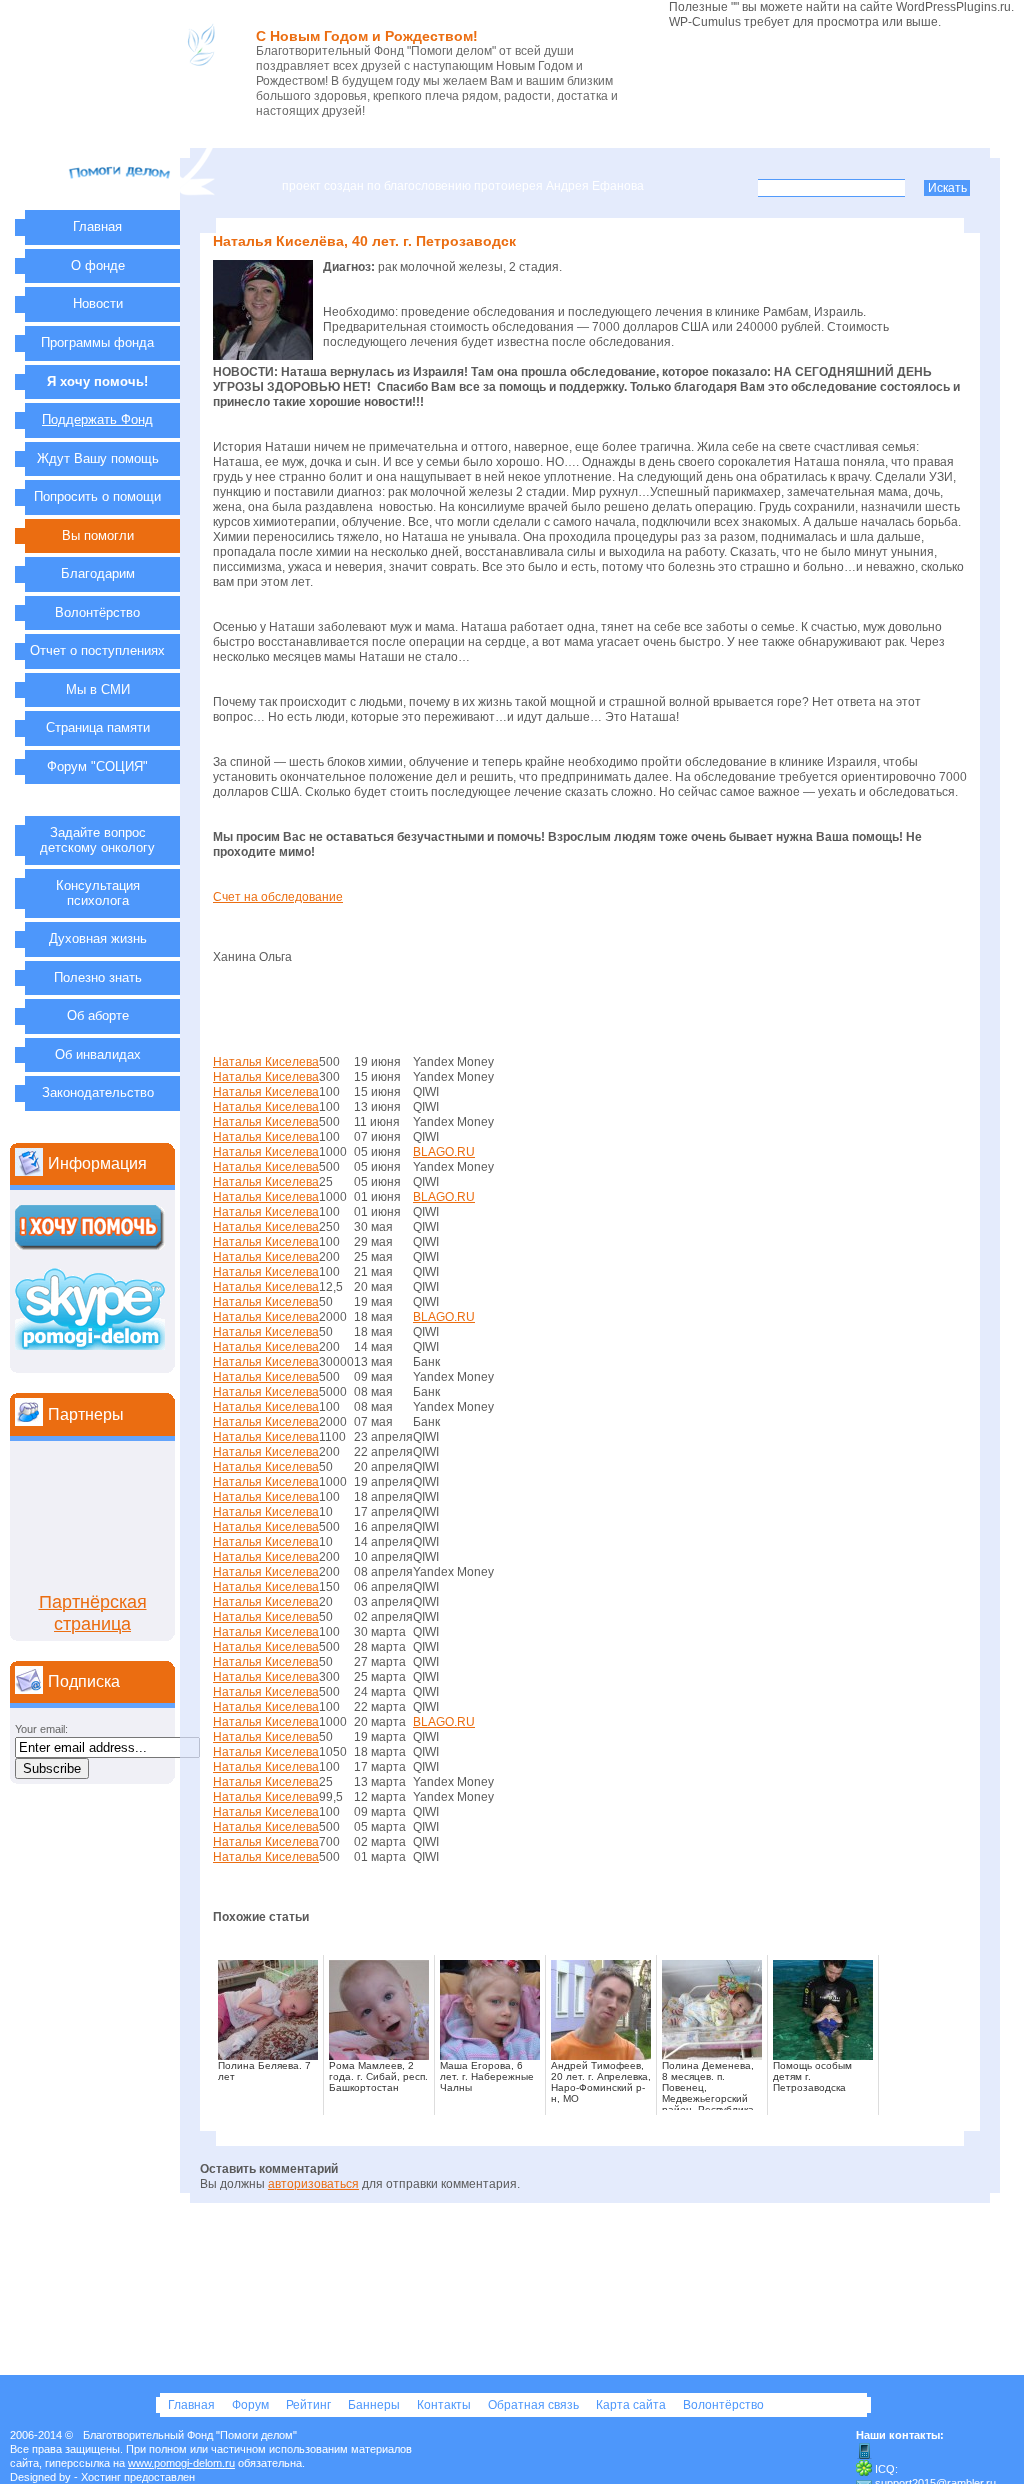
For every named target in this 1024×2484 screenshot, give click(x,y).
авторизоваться (313, 2184)
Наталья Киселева (266, 1062)
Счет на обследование (278, 897)
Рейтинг (310, 2405)
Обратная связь (535, 2405)
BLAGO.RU (444, 1152)
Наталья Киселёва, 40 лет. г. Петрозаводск (364, 241)
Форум (252, 2405)
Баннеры (375, 2405)
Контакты (445, 2405)
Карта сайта (632, 2405)
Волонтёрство (723, 2405)
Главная (193, 2405)
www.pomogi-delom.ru (181, 2463)
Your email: (41, 1729)
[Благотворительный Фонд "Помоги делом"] (121, 199)
